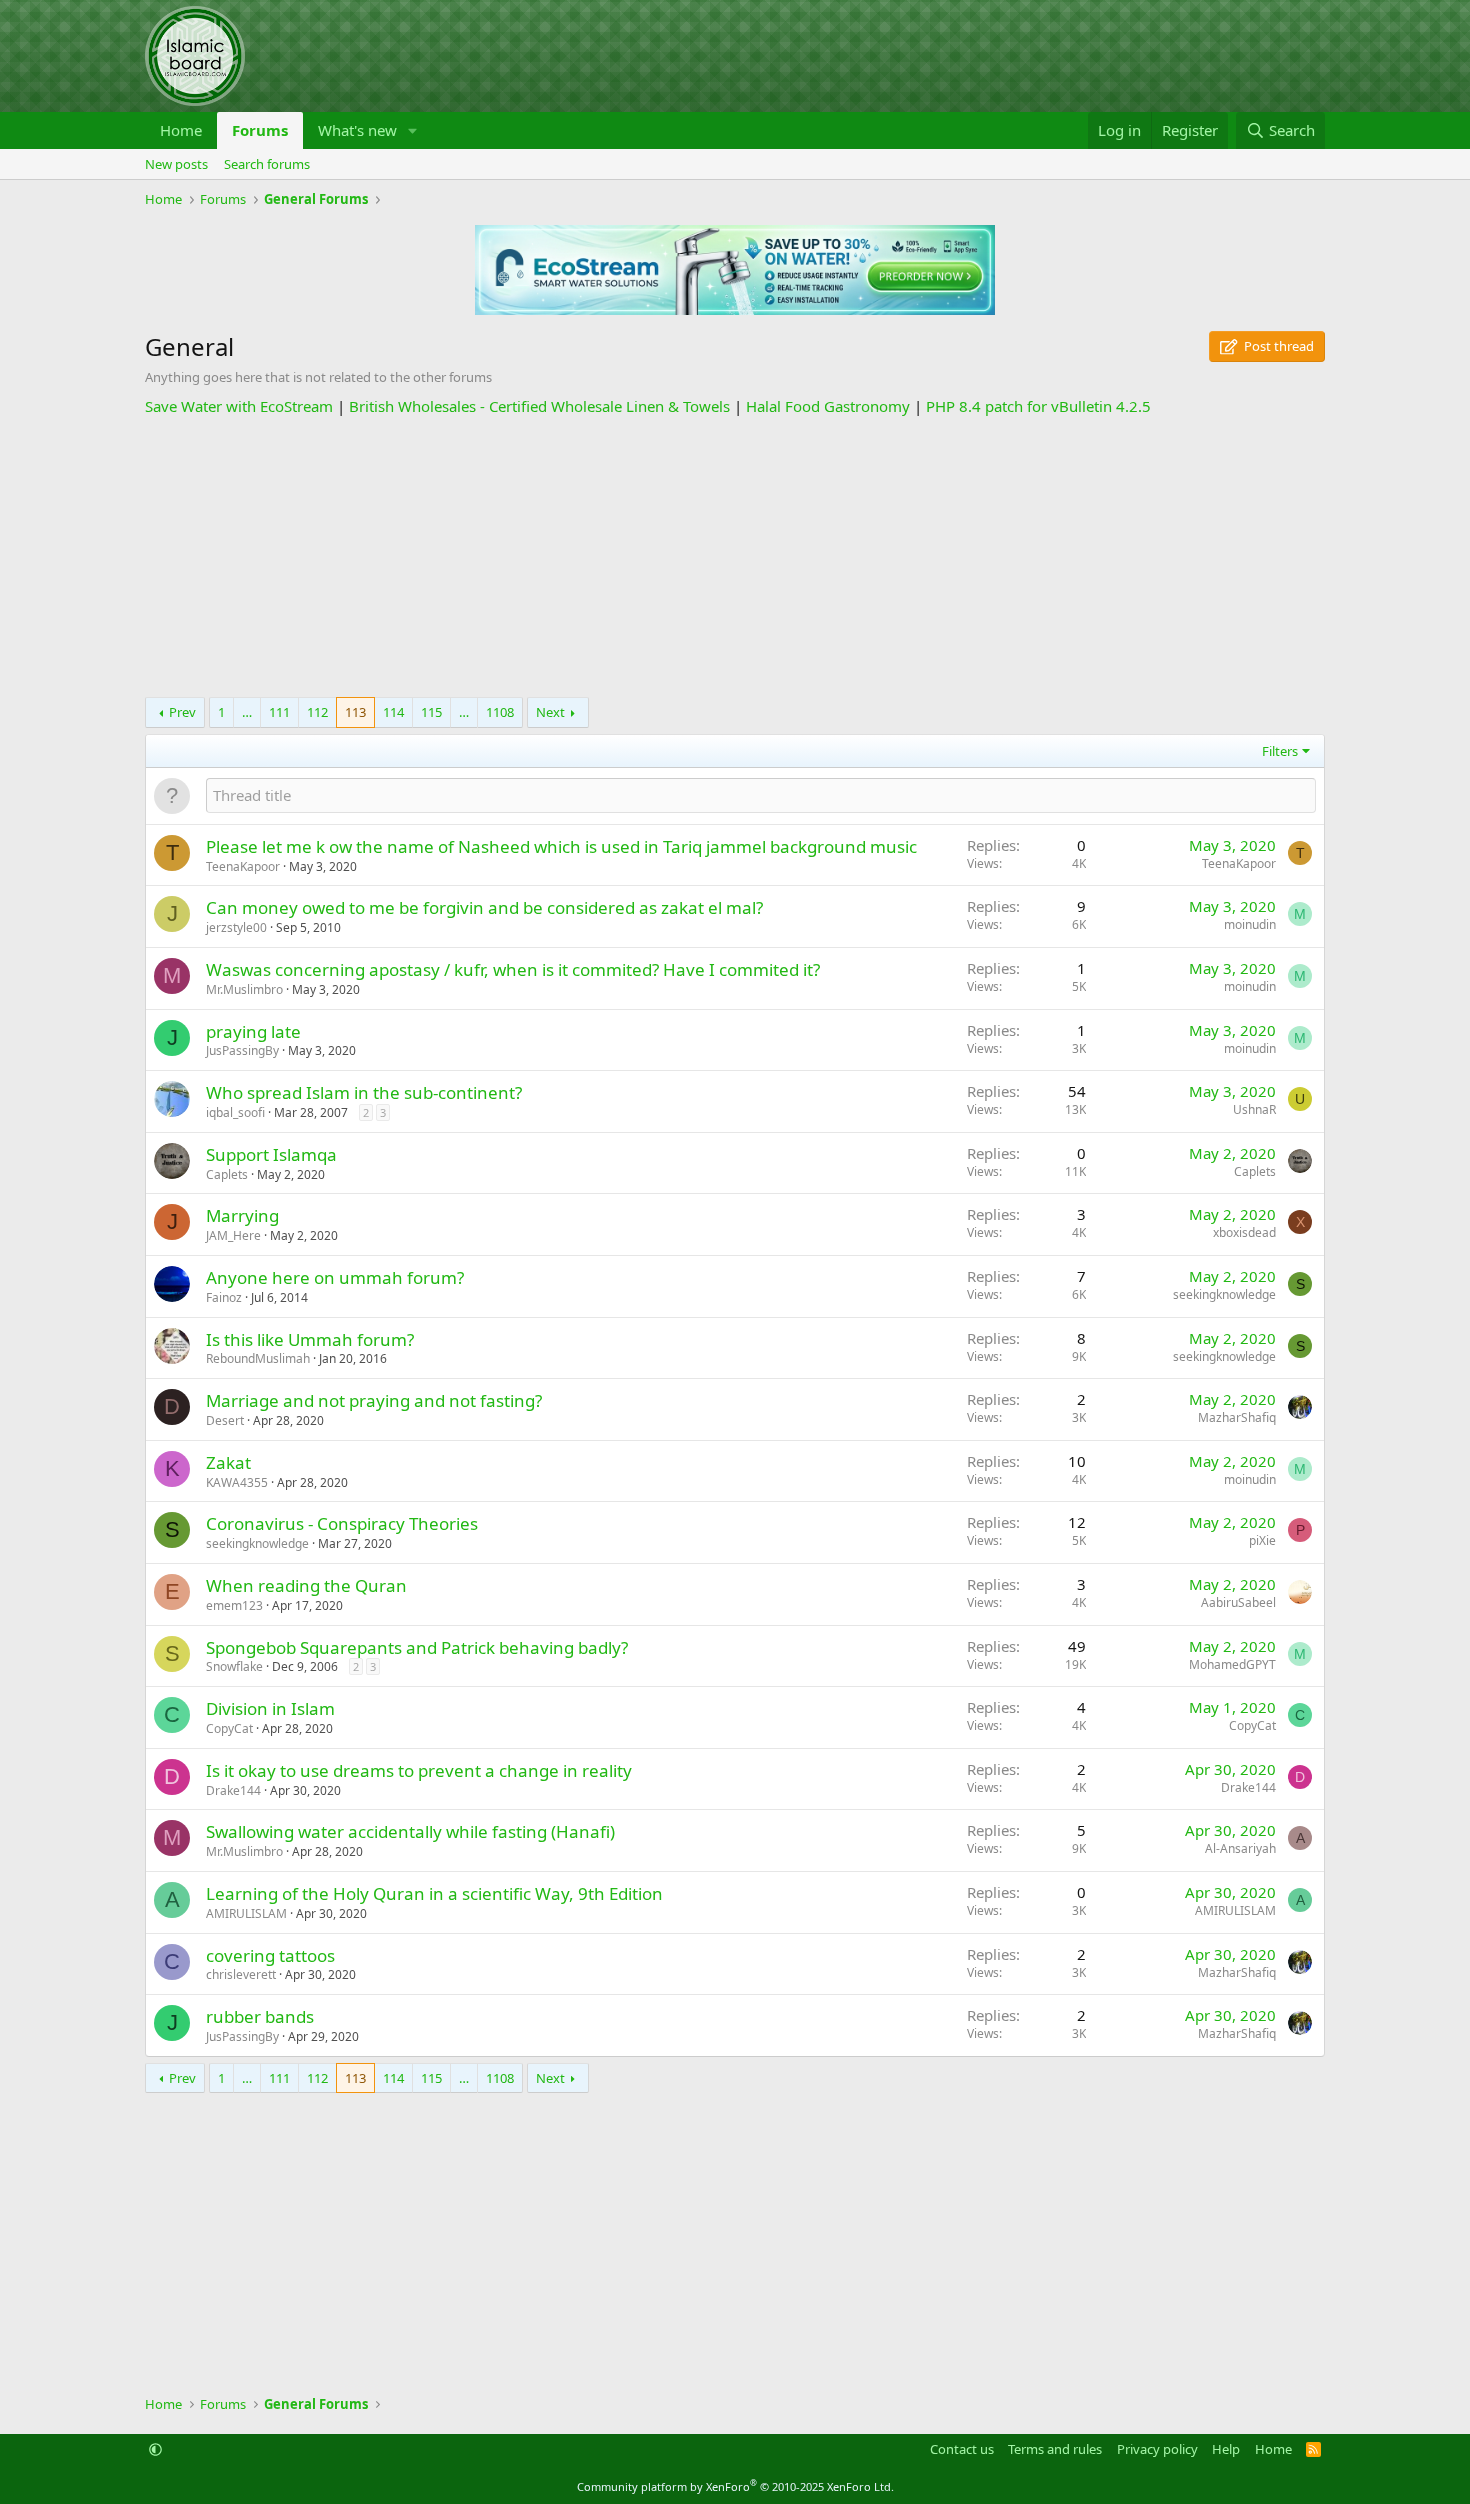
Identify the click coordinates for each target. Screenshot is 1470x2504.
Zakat (228, 1462)
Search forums (267, 164)
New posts (176, 164)
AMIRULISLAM (246, 1913)
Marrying (242, 1215)
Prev (182, 712)
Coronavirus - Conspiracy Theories (342, 1523)
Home (181, 130)
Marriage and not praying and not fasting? (374, 1400)
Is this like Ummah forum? (310, 1339)
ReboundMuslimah (258, 1358)
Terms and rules (1055, 2449)
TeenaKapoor (243, 866)
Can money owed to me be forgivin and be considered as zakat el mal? (484, 907)
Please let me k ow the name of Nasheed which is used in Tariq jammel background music (561, 846)
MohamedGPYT (1232, 1664)
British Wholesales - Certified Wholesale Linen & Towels (539, 406)
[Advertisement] (735, 557)
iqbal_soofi (235, 1112)
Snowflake (234, 1666)
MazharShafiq (1237, 1417)
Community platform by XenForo (735, 2486)
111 (279, 712)
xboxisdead (1244, 1232)
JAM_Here (233, 1235)
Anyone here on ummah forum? (335, 1277)
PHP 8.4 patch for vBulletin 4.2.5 (1038, 406)
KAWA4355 (237, 1482)
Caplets (227, 1174)
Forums (260, 130)
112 (317, 712)
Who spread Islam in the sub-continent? (364, 1092)
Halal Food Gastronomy (828, 406)
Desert (225, 1420)
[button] (413, 130)
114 (393, 712)
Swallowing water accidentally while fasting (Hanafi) (410, 1831)
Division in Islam (270, 1708)
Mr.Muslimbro (244, 989)
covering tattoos (270, 1955)
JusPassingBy (242, 1050)
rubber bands (260, 2016)
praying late (253, 1031)
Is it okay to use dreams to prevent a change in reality (419, 1770)
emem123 (234, 1605)
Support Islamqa (271, 1154)
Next (550, 712)
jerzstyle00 (236, 927)
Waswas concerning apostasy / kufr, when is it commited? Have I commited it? (513, 969)
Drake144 (233, 1790)
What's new (357, 130)
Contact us (962, 2449)
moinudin (1250, 924)
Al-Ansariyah (1240, 1848)
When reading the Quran (306, 1585)
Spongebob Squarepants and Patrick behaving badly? (417, 1647)
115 (431, 712)
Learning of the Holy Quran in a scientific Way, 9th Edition (434, 1893)
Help (1226, 2449)
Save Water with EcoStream (239, 406)
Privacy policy (1157, 2449)
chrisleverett (241, 1974)
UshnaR (1254, 1109)
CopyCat (229, 1728)
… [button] (247, 712)
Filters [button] (1280, 751)
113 (355, 712)
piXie (1262, 1540)
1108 (500, 712)
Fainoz (224, 1297)
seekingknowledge (1224, 1294)
